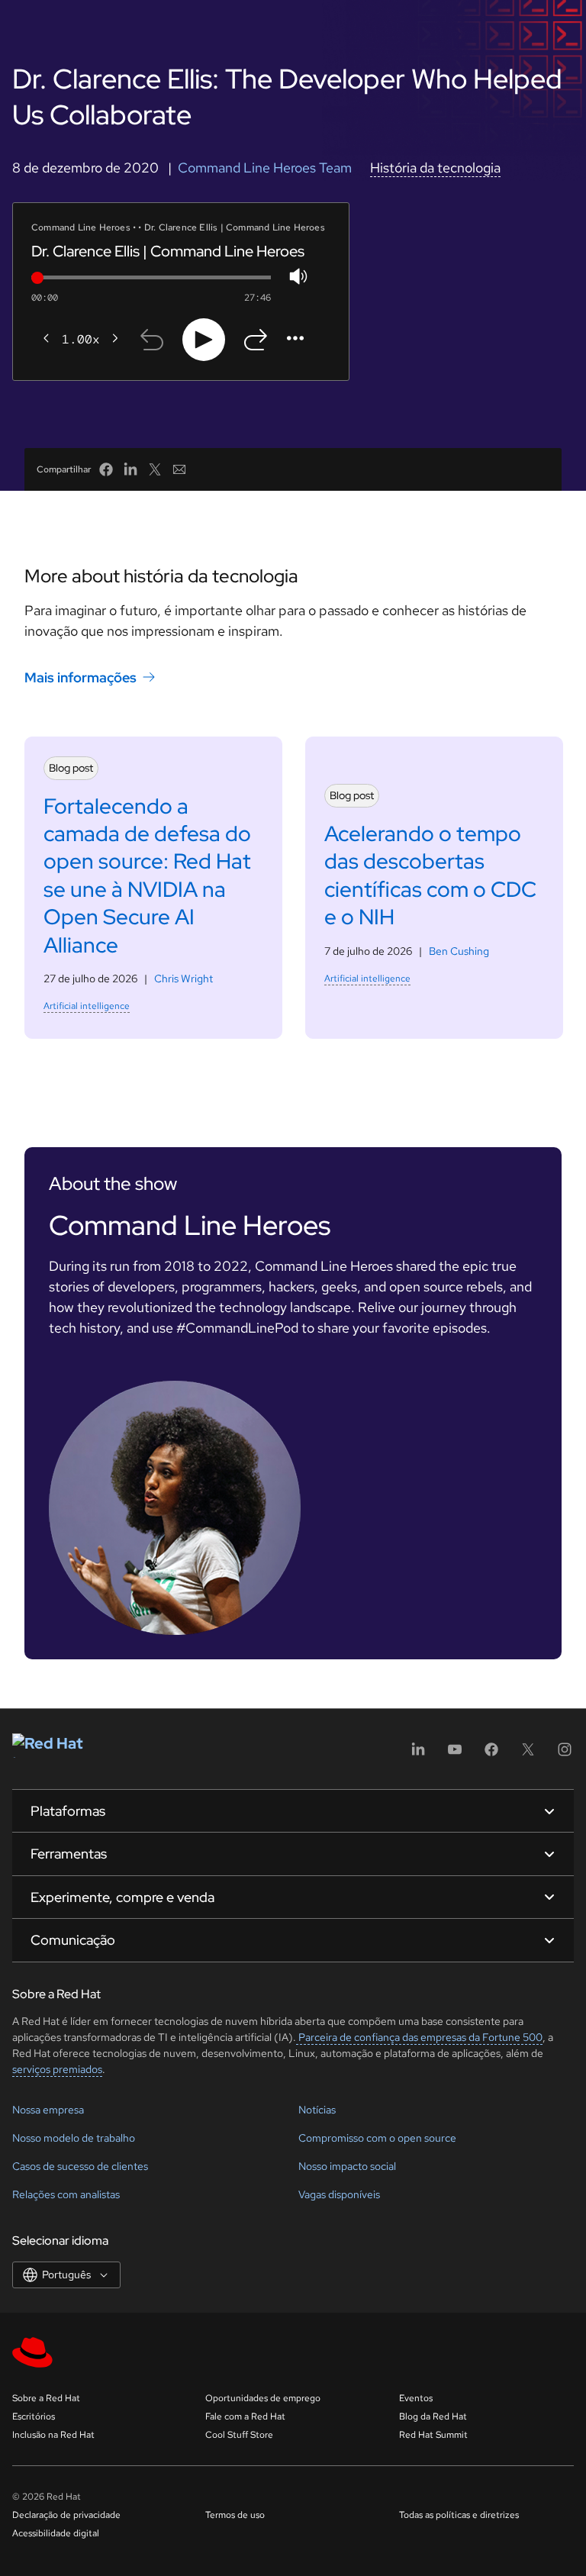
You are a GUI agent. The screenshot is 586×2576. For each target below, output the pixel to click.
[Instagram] (565, 1754)
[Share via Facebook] (106, 469)
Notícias (317, 2110)
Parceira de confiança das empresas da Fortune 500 (419, 2037)
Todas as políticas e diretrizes (459, 2515)
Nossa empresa (48, 2110)
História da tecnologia (435, 168)
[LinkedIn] (418, 1754)
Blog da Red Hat (433, 2416)
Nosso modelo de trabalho (74, 2138)
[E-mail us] (179, 469)
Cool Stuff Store (239, 2435)
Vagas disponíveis (339, 2194)
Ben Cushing (459, 951)
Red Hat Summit (433, 2435)
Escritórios (34, 2416)
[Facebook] (491, 1754)
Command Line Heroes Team (265, 168)
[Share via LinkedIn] (130, 469)
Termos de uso (235, 2515)
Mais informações (80, 677)
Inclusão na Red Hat (53, 2435)
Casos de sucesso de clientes (80, 2166)
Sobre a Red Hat (46, 2398)
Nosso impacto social (347, 2166)
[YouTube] (455, 1754)
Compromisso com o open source (377, 2138)
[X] (528, 1754)
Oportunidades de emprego (263, 2398)
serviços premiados (57, 2069)
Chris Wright (184, 978)
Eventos (416, 2398)
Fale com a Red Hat (245, 2416)
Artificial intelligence (87, 1006)
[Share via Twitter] (155, 469)
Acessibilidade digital (56, 2533)
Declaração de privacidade (66, 2515)
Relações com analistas (66, 2194)
